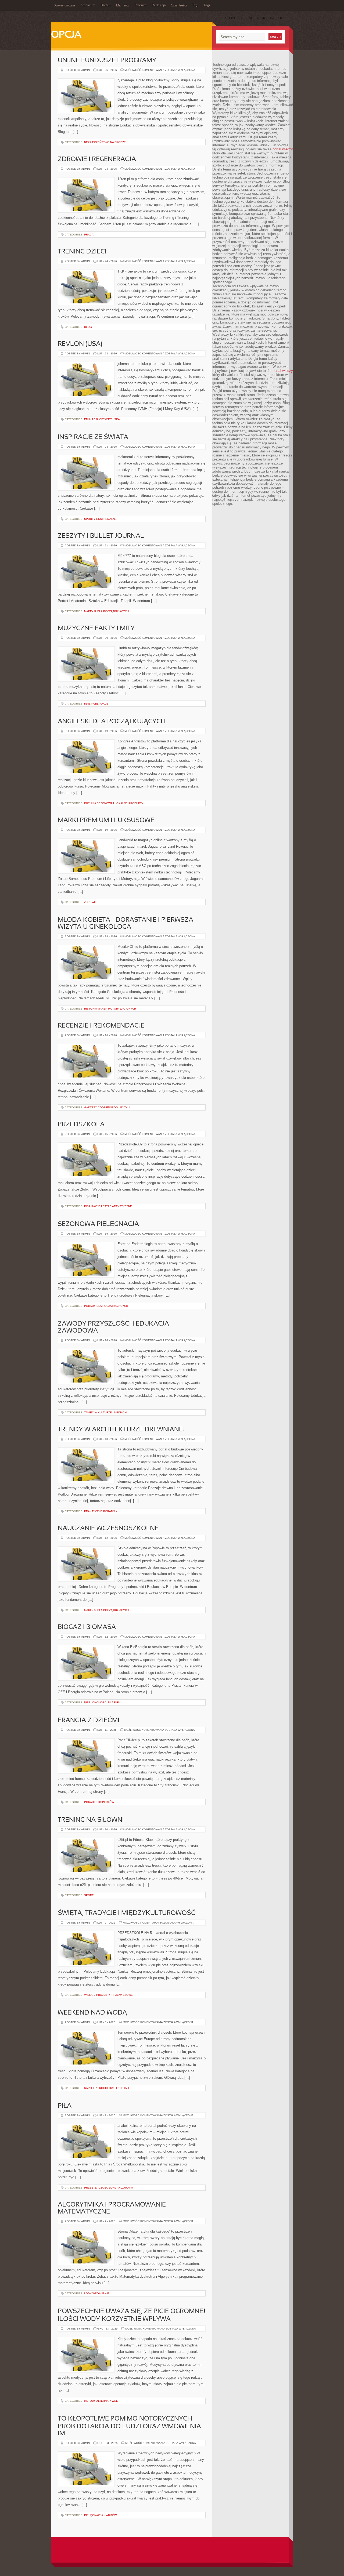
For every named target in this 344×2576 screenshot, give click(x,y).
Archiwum (88, 5)
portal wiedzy (283, 149)
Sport (89, 1895)
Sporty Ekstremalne (100, 519)
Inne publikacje (96, 704)
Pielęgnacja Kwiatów (100, 2515)
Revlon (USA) (80, 344)
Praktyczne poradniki (101, 1511)
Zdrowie (90, 902)
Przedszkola (81, 1125)
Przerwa (141, 5)
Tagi (195, 5)
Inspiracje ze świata (93, 437)
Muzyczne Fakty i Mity (96, 629)
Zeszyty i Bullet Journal (101, 536)
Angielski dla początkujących (112, 722)
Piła (65, 2106)
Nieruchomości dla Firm (102, 1702)
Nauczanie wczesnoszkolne (108, 1529)
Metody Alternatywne (101, 2401)
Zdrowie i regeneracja (97, 159)
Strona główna (64, 6)
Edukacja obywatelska (102, 419)
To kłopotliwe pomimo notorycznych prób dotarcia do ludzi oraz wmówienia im (129, 2426)
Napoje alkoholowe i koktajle (108, 2088)
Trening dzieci (82, 252)
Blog (88, 327)
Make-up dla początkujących (106, 611)
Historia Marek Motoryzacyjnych (110, 1009)
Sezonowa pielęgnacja (98, 1224)
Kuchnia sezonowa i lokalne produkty (114, 803)
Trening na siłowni (91, 1820)
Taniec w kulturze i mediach (105, 1412)
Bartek (106, 5)
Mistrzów (123, 6)
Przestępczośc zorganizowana (109, 2188)
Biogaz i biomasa (87, 1627)
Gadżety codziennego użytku (107, 1107)
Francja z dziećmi (89, 1721)
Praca (89, 235)
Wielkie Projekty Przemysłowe (108, 1995)
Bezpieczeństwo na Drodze (105, 142)
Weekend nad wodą (92, 2013)
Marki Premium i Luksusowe (106, 821)
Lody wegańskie (97, 2293)
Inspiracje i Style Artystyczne (108, 1206)
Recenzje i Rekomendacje (101, 1026)
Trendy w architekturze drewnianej (121, 1430)
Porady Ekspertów (99, 1802)
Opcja (66, 35)
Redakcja (159, 5)
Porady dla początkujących (106, 1306)
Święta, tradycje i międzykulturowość (127, 1913)
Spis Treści (179, 6)
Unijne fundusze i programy (107, 61)
